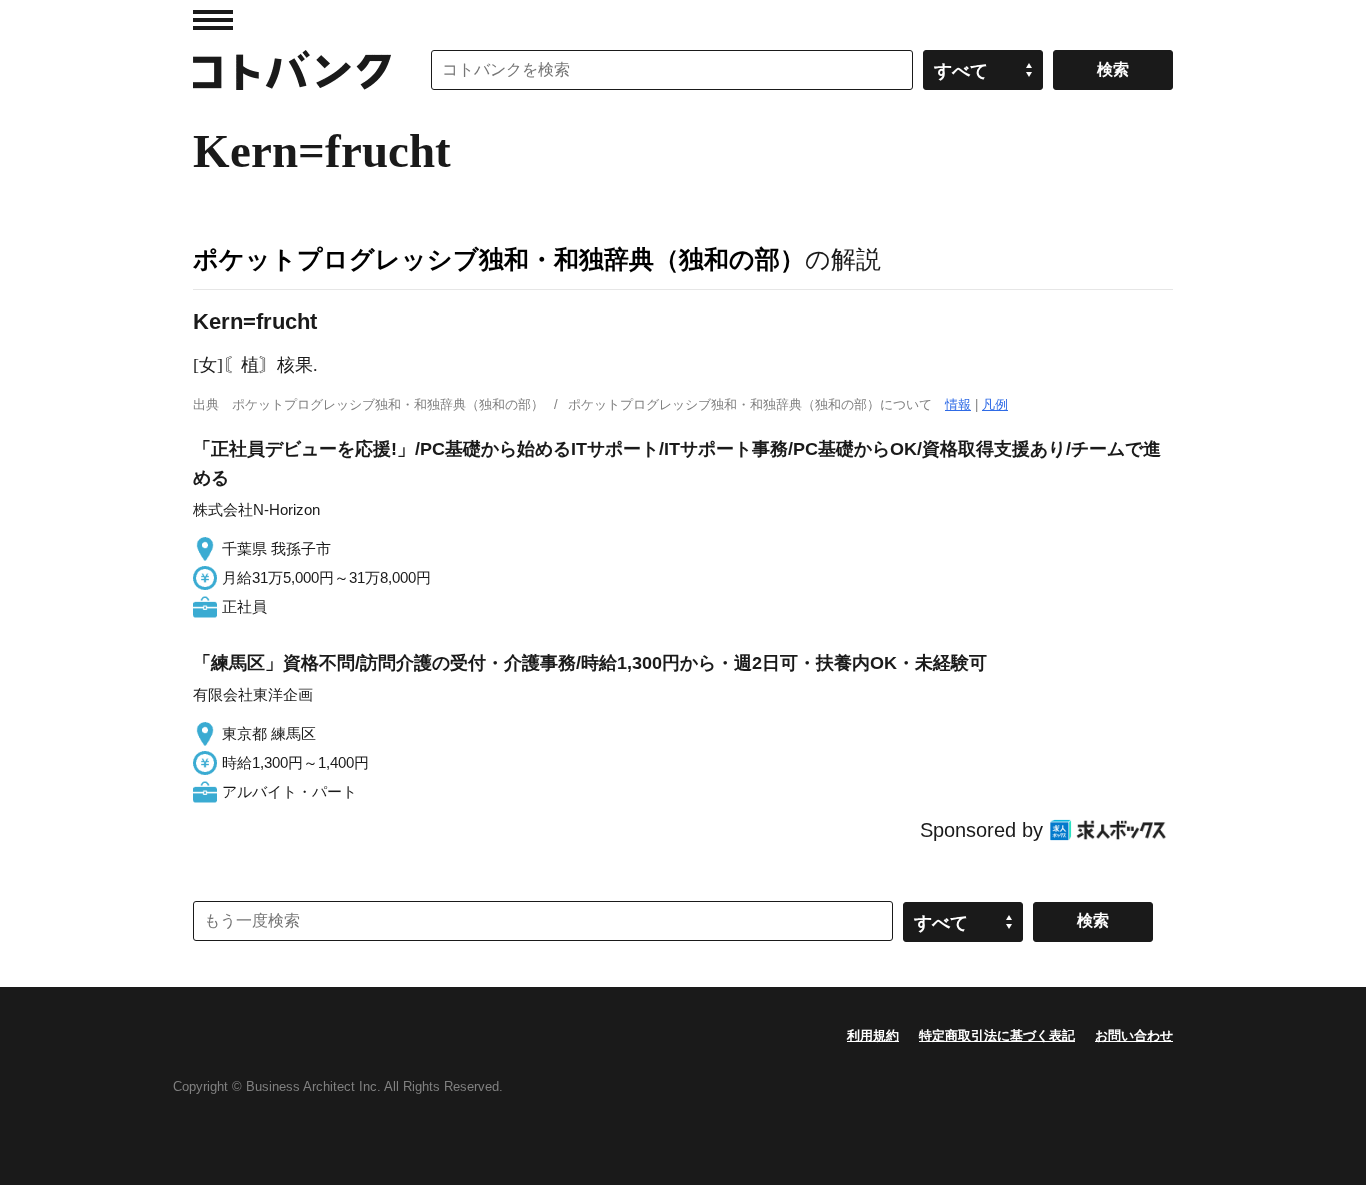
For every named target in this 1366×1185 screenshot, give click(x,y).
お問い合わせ (1134, 1035)
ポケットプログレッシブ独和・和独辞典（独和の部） (499, 259)
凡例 (995, 404)
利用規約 (873, 1035)
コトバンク (292, 70)
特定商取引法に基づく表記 (997, 1035)
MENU (213, 20)
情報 (958, 404)
